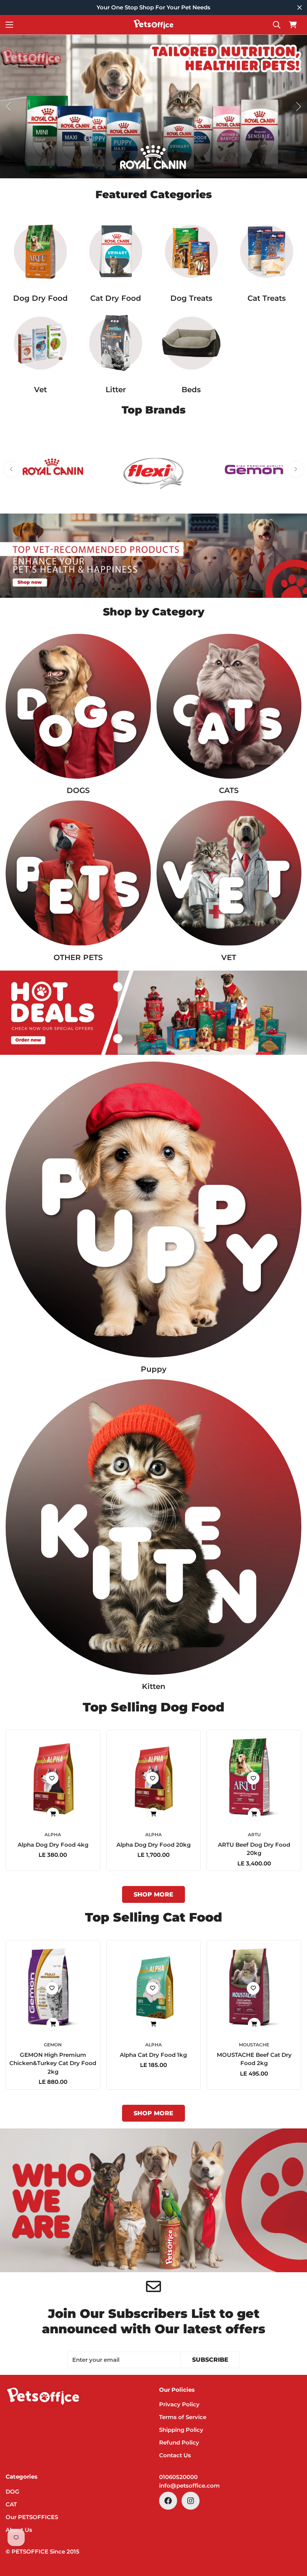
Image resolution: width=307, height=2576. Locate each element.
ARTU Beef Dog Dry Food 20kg (254, 1849)
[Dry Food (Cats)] (116, 251)
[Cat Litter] (116, 343)
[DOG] (78, 706)
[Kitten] (153, 1527)
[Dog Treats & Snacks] (191, 251)
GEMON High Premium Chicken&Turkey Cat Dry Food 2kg (53, 2063)
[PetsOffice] (153, 25)
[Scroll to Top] (292, 2535)
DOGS (78, 790)
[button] (293, 25)
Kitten (154, 1686)
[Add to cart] (53, 1814)
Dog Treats (191, 298)
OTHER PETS (78, 957)
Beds (191, 390)
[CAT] (229, 706)
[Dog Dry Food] (40, 251)
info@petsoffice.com (189, 2486)
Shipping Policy (181, 2430)
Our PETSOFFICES (32, 2517)
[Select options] (254, 1814)
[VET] (40, 343)
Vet (40, 390)
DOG (13, 2492)
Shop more (153, 1894)
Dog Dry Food (40, 298)
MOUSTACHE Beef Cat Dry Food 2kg (254, 2059)
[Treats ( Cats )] (267, 251)
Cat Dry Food (116, 298)
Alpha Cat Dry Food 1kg (153, 2055)
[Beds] (191, 343)
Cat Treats (267, 298)
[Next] (299, 107)
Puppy (154, 1369)
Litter (116, 390)
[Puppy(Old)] (153, 1210)
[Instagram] (191, 2501)
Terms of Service (183, 2417)
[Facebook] (168, 2501)
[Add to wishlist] (52, 1778)
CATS (229, 790)
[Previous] (8, 107)
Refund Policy (179, 2442)
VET (229, 957)
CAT (11, 2504)
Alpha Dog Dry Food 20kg (153, 1845)
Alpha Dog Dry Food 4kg (53, 1845)
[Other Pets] (78, 873)
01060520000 (178, 2477)
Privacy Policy (179, 2404)
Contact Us (175, 2455)
